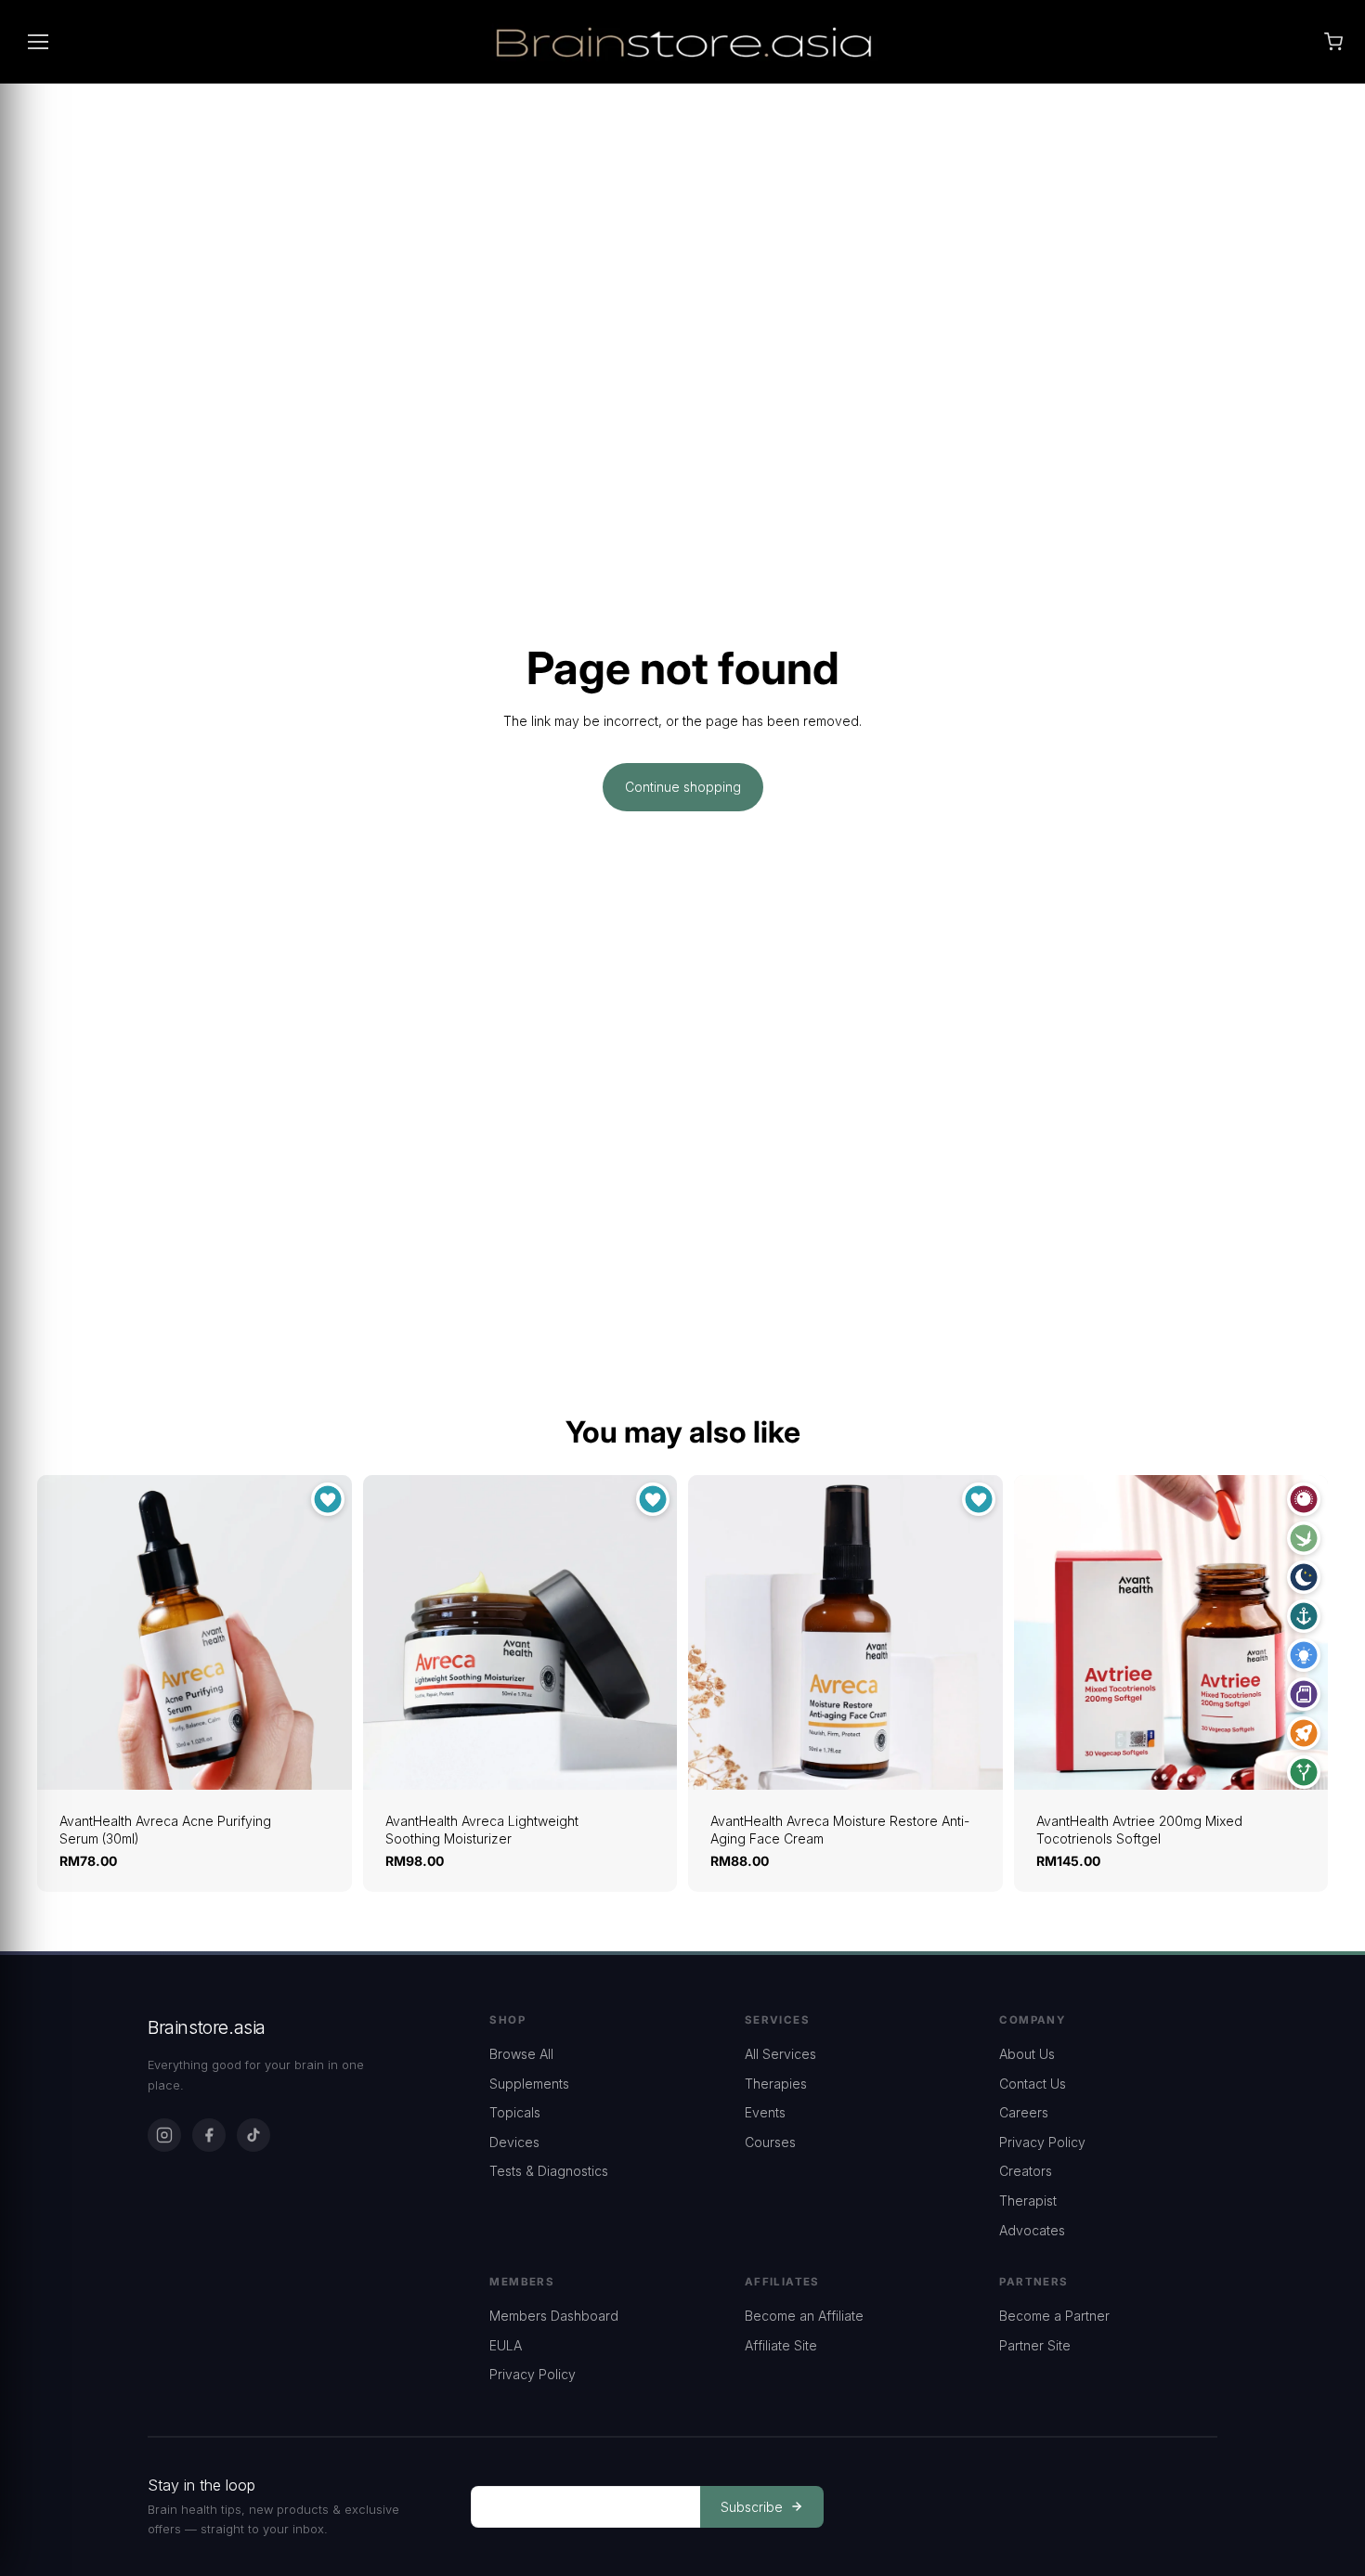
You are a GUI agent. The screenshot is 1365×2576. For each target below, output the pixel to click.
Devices (514, 2142)
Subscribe (752, 2507)
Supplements (529, 2084)
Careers (1024, 2112)
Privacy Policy (1042, 2142)
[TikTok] (253, 2135)
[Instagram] (164, 2135)
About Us (1027, 2054)
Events (765, 2112)
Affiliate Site (781, 2345)
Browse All (521, 2054)
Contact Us (1033, 2084)
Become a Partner (1054, 2316)
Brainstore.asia (207, 2027)
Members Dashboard (554, 2316)
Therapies (776, 2084)
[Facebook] (209, 2135)
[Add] (323, 1761)
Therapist (1028, 2201)
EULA (506, 2345)
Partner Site (1035, 2345)
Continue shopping (683, 787)
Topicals (515, 2112)
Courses (770, 2142)
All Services (780, 2054)
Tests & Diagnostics (549, 2171)
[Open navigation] (38, 42)
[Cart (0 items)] (1333, 42)
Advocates (1032, 2230)
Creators (1026, 2171)
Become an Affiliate (804, 2316)
